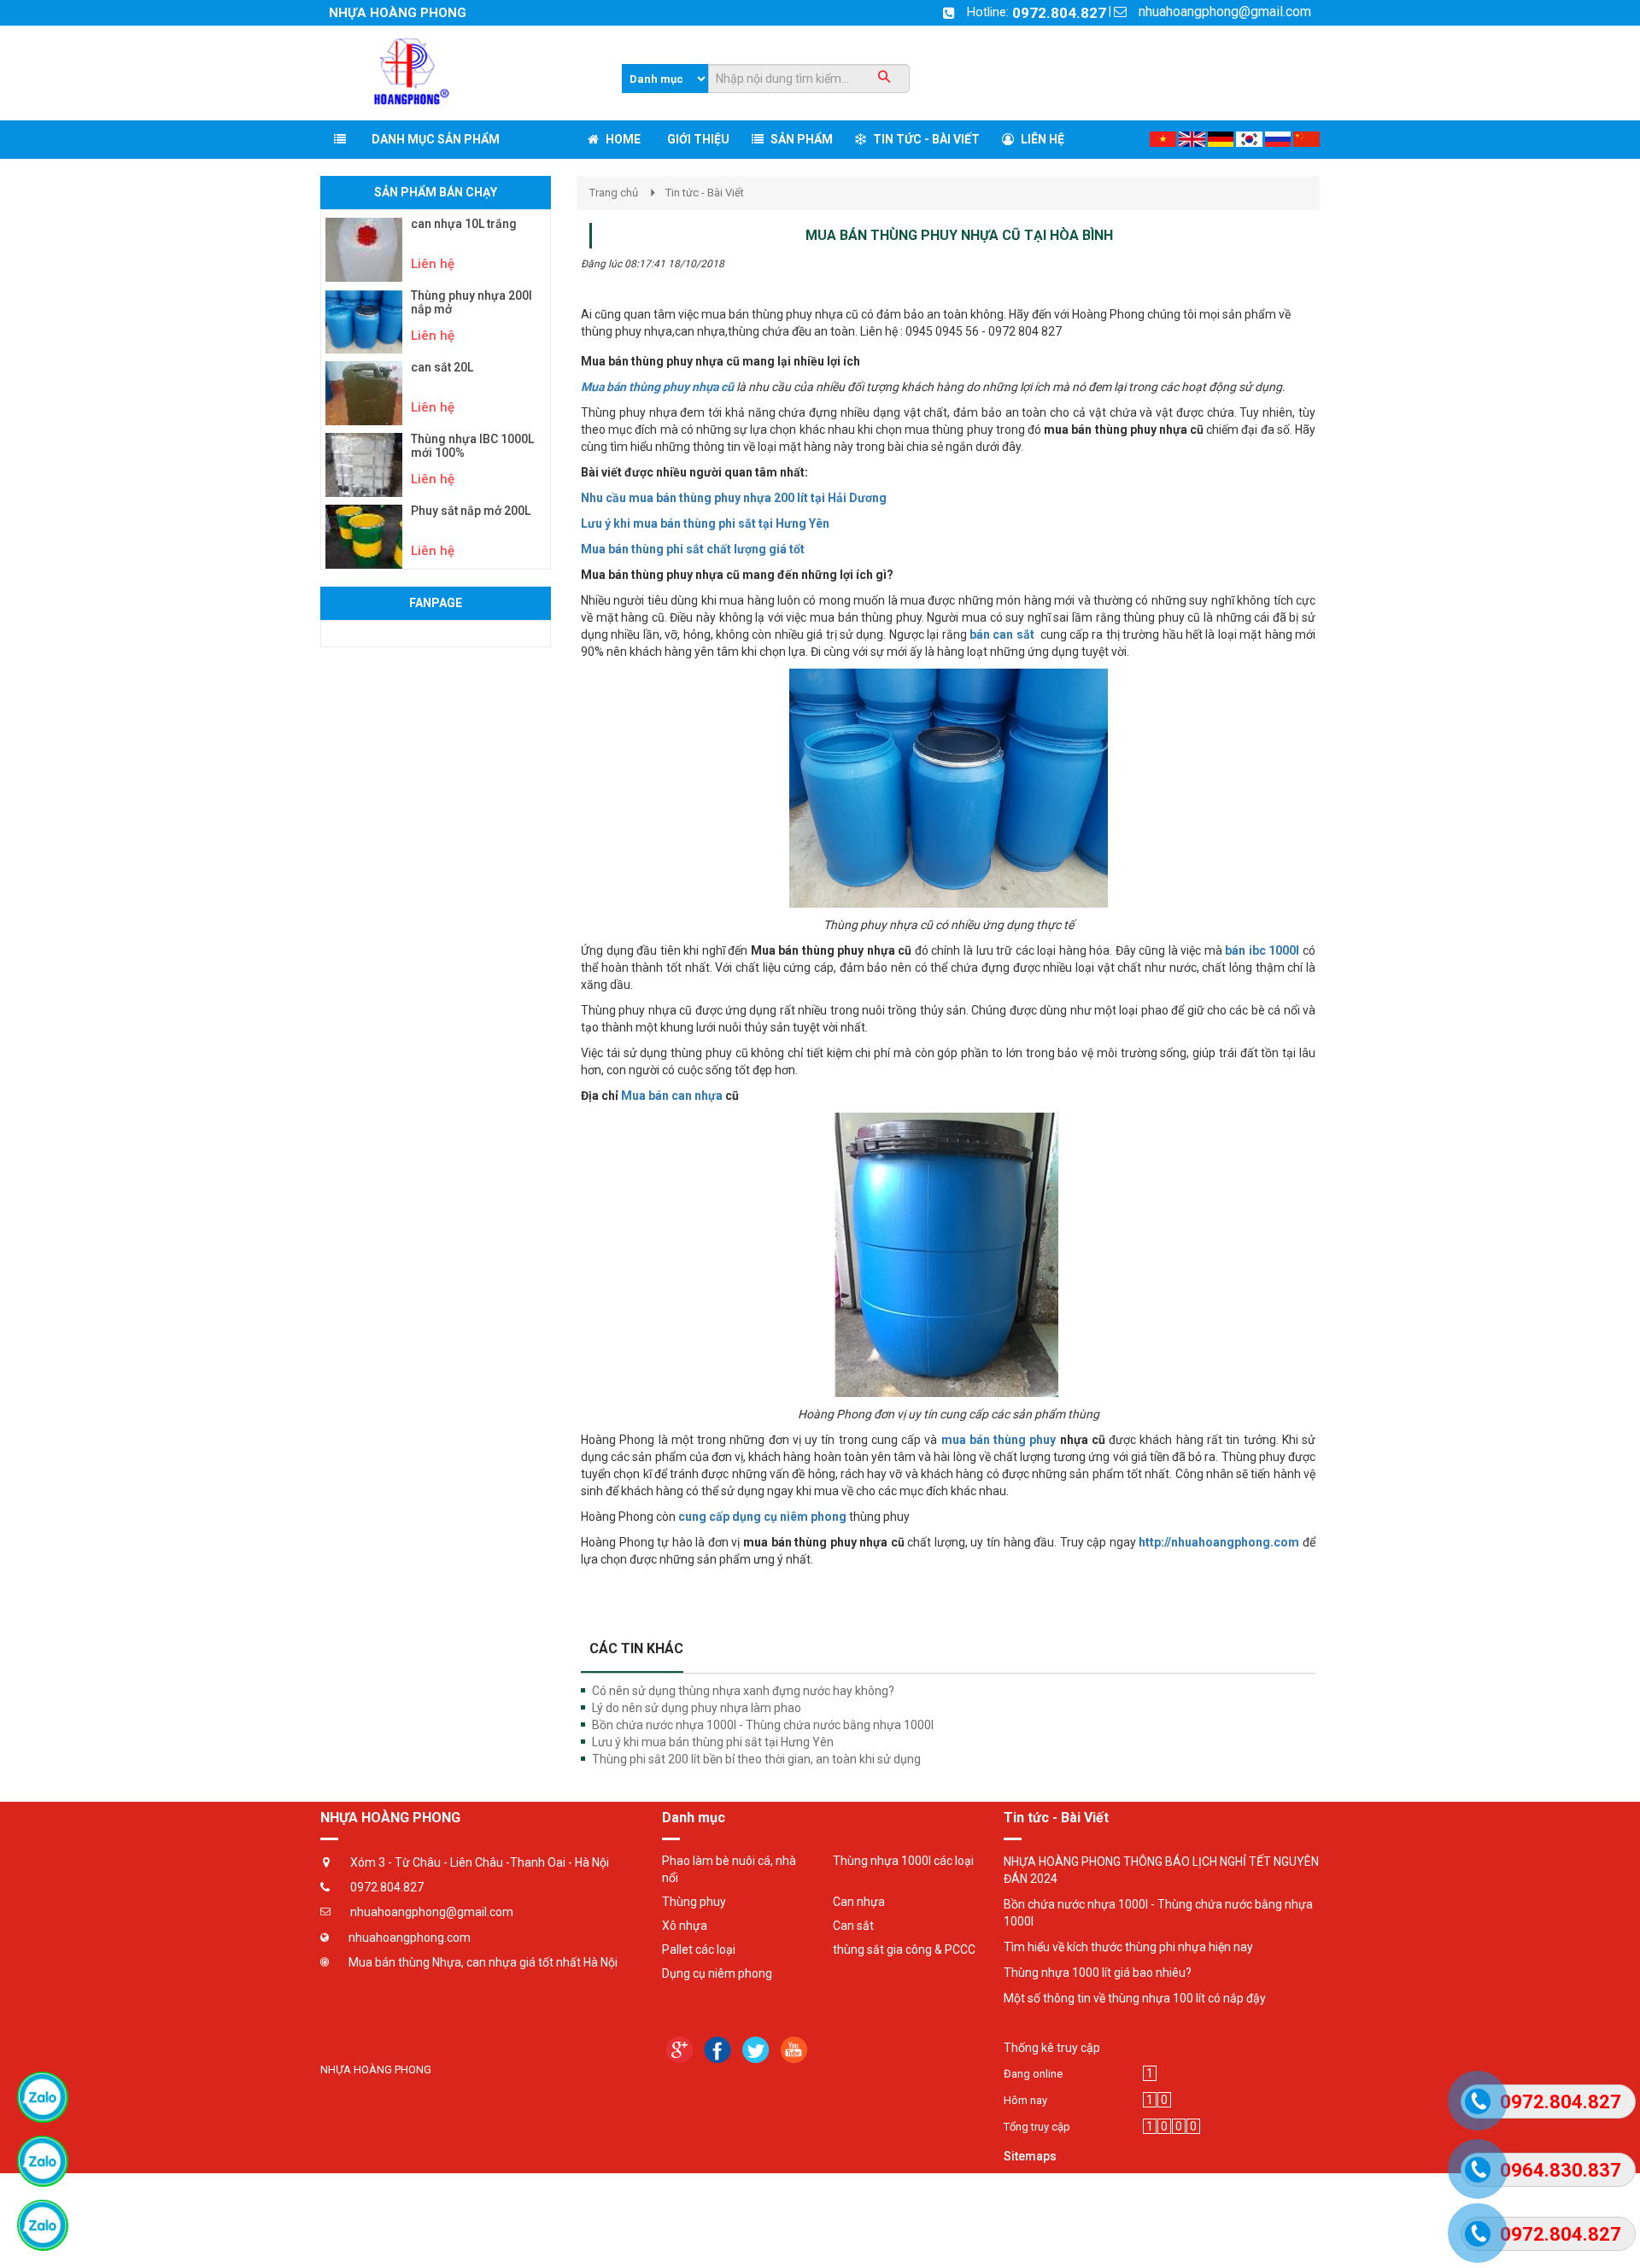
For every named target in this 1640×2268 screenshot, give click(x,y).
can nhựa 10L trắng (464, 224)
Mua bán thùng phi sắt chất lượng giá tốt (693, 549)
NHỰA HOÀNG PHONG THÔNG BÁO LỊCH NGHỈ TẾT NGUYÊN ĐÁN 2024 (1161, 1870)
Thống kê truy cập (1052, 2048)
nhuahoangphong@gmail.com (1225, 12)
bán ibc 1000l (1264, 950)
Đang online (1033, 2074)
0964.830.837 (1561, 2170)
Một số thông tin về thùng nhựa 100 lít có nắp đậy (1135, 1998)
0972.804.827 (1059, 13)
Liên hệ (433, 264)
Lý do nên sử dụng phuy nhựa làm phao (697, 1708)
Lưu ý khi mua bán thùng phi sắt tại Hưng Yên (705, 523)
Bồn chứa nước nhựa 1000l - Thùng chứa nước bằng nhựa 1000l (763, 1725)
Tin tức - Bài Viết (705, 193)
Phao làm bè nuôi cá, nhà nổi (729, 1869)
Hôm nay (1025, 2100)
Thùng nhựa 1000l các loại (903, 1861)
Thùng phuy (694, 1902)
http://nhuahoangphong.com (1219, 1542)
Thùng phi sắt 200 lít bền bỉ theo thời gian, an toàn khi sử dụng (756, 1759)
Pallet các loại (699, 1949)
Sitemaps (1030, 2156)
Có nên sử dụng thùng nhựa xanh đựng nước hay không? (743, 1691)
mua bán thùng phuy (1001, 1440)
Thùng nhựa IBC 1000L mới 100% (472, 446)
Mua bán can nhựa (672, 1096)
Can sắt (853, 1926)
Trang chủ (614, 193)
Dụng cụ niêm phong (717, 1973)
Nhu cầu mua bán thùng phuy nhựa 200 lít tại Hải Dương (734, 498)
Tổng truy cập (1037, 2127)
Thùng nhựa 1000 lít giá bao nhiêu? (1098, 1973)
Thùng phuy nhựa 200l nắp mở (471, 302)
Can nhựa (859, 1902)
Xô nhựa (685, 1926)
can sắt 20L (442, 368)
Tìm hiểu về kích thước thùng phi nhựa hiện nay (1128, 1947)
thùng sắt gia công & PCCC (904, 1949)
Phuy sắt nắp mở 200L (471, 511)
